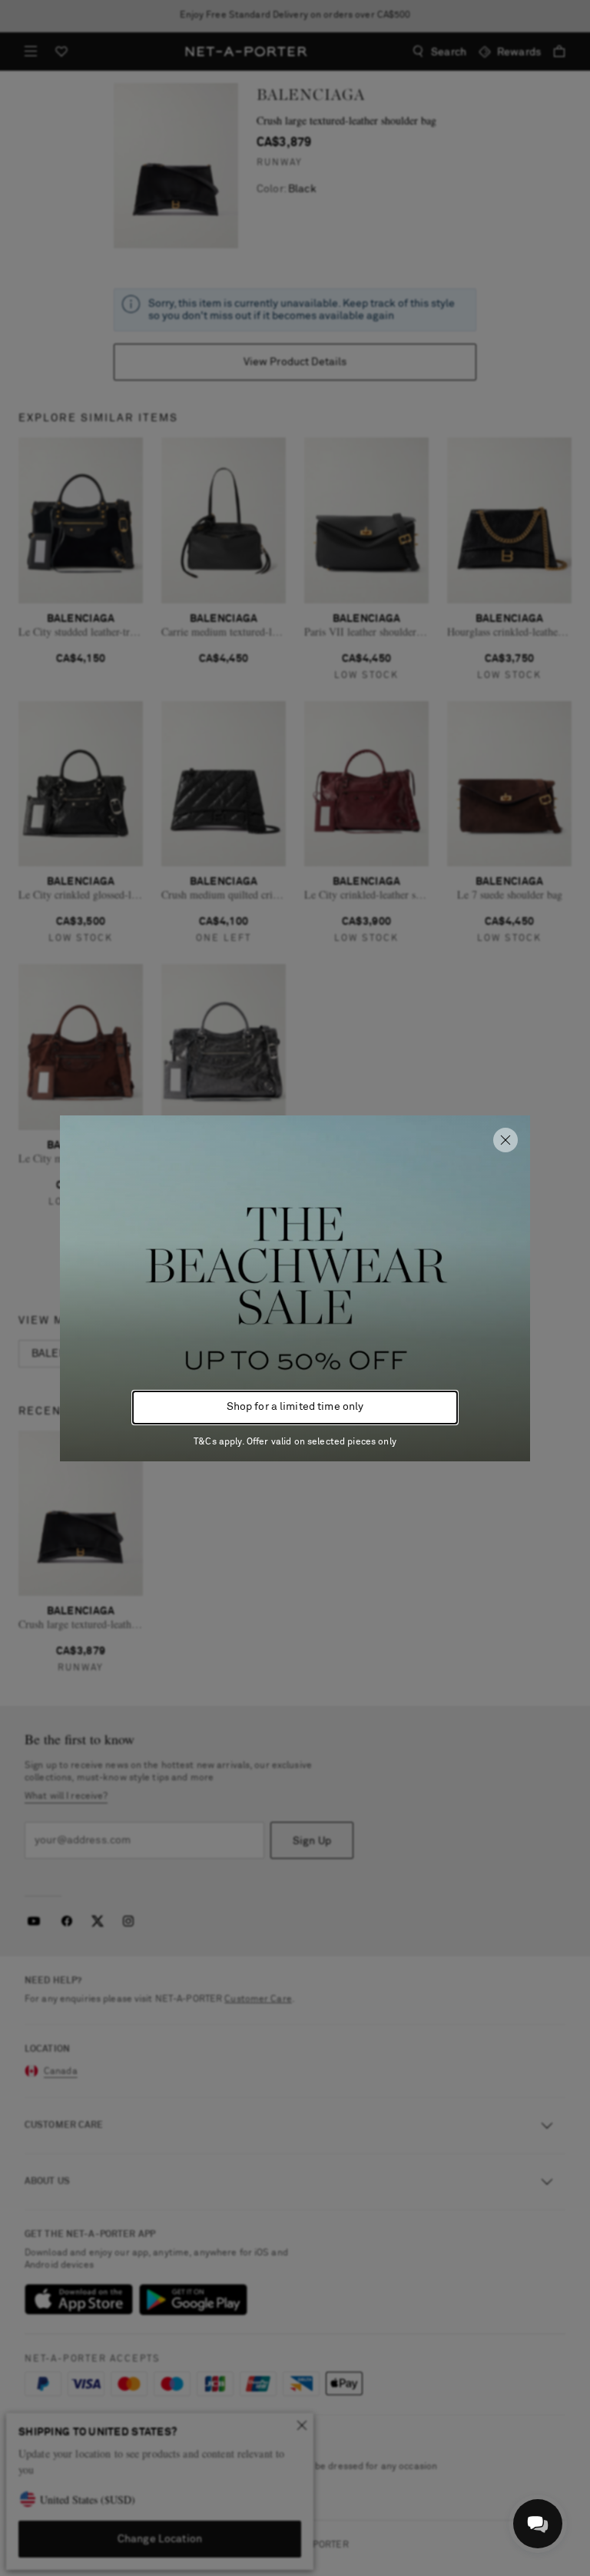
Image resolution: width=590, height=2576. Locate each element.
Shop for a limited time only (295, 1407)
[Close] (505, 1140)
